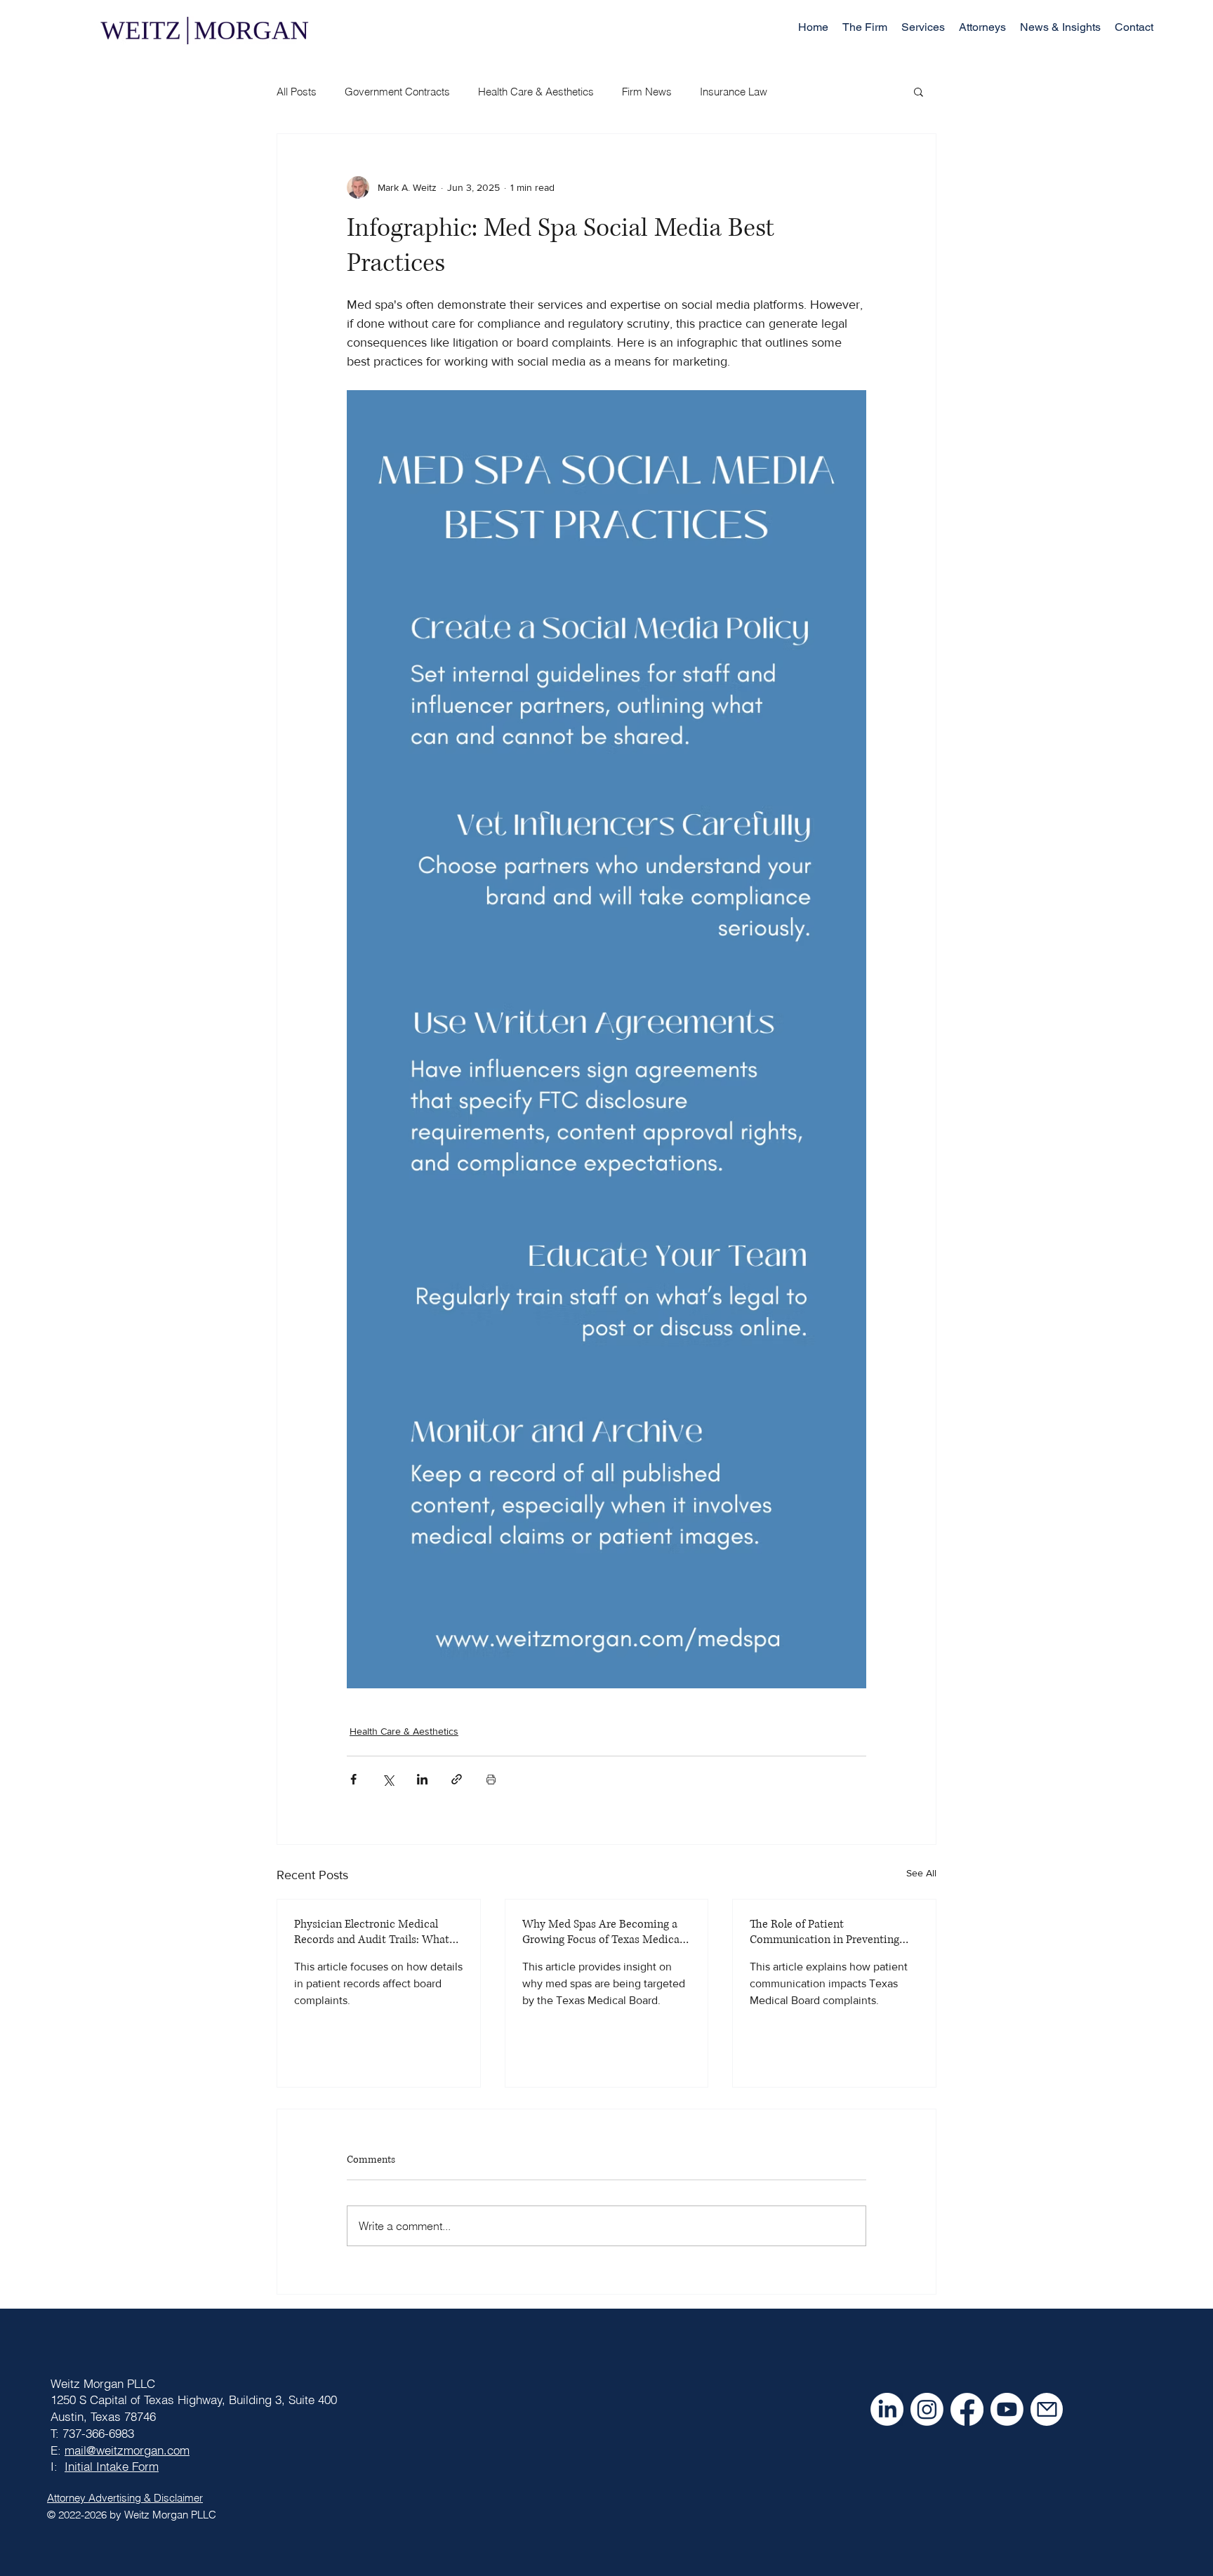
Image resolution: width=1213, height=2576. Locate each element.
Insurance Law (734, 92)
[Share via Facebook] (353, 1779)
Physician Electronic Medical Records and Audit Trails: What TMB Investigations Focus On (372, 1932)
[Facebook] (967, 2409)
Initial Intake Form (112, 2466)
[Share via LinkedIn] (422, 1779)
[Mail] (1047, 2409)
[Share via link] (457, 1779)
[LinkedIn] (887, 2409)
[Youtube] (1007, 2409)
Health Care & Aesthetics (536, 92)
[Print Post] (491, 1779)
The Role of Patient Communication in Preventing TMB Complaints (824, 1932)
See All (921, 1873)
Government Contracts (397, 92)
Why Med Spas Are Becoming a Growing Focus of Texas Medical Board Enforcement (602, 1932)
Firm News (647, 92)
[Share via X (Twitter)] (388, 1779)
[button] (923, 27)
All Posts (297, 92)
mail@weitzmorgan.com (127, 2450)
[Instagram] (927, 2409)
